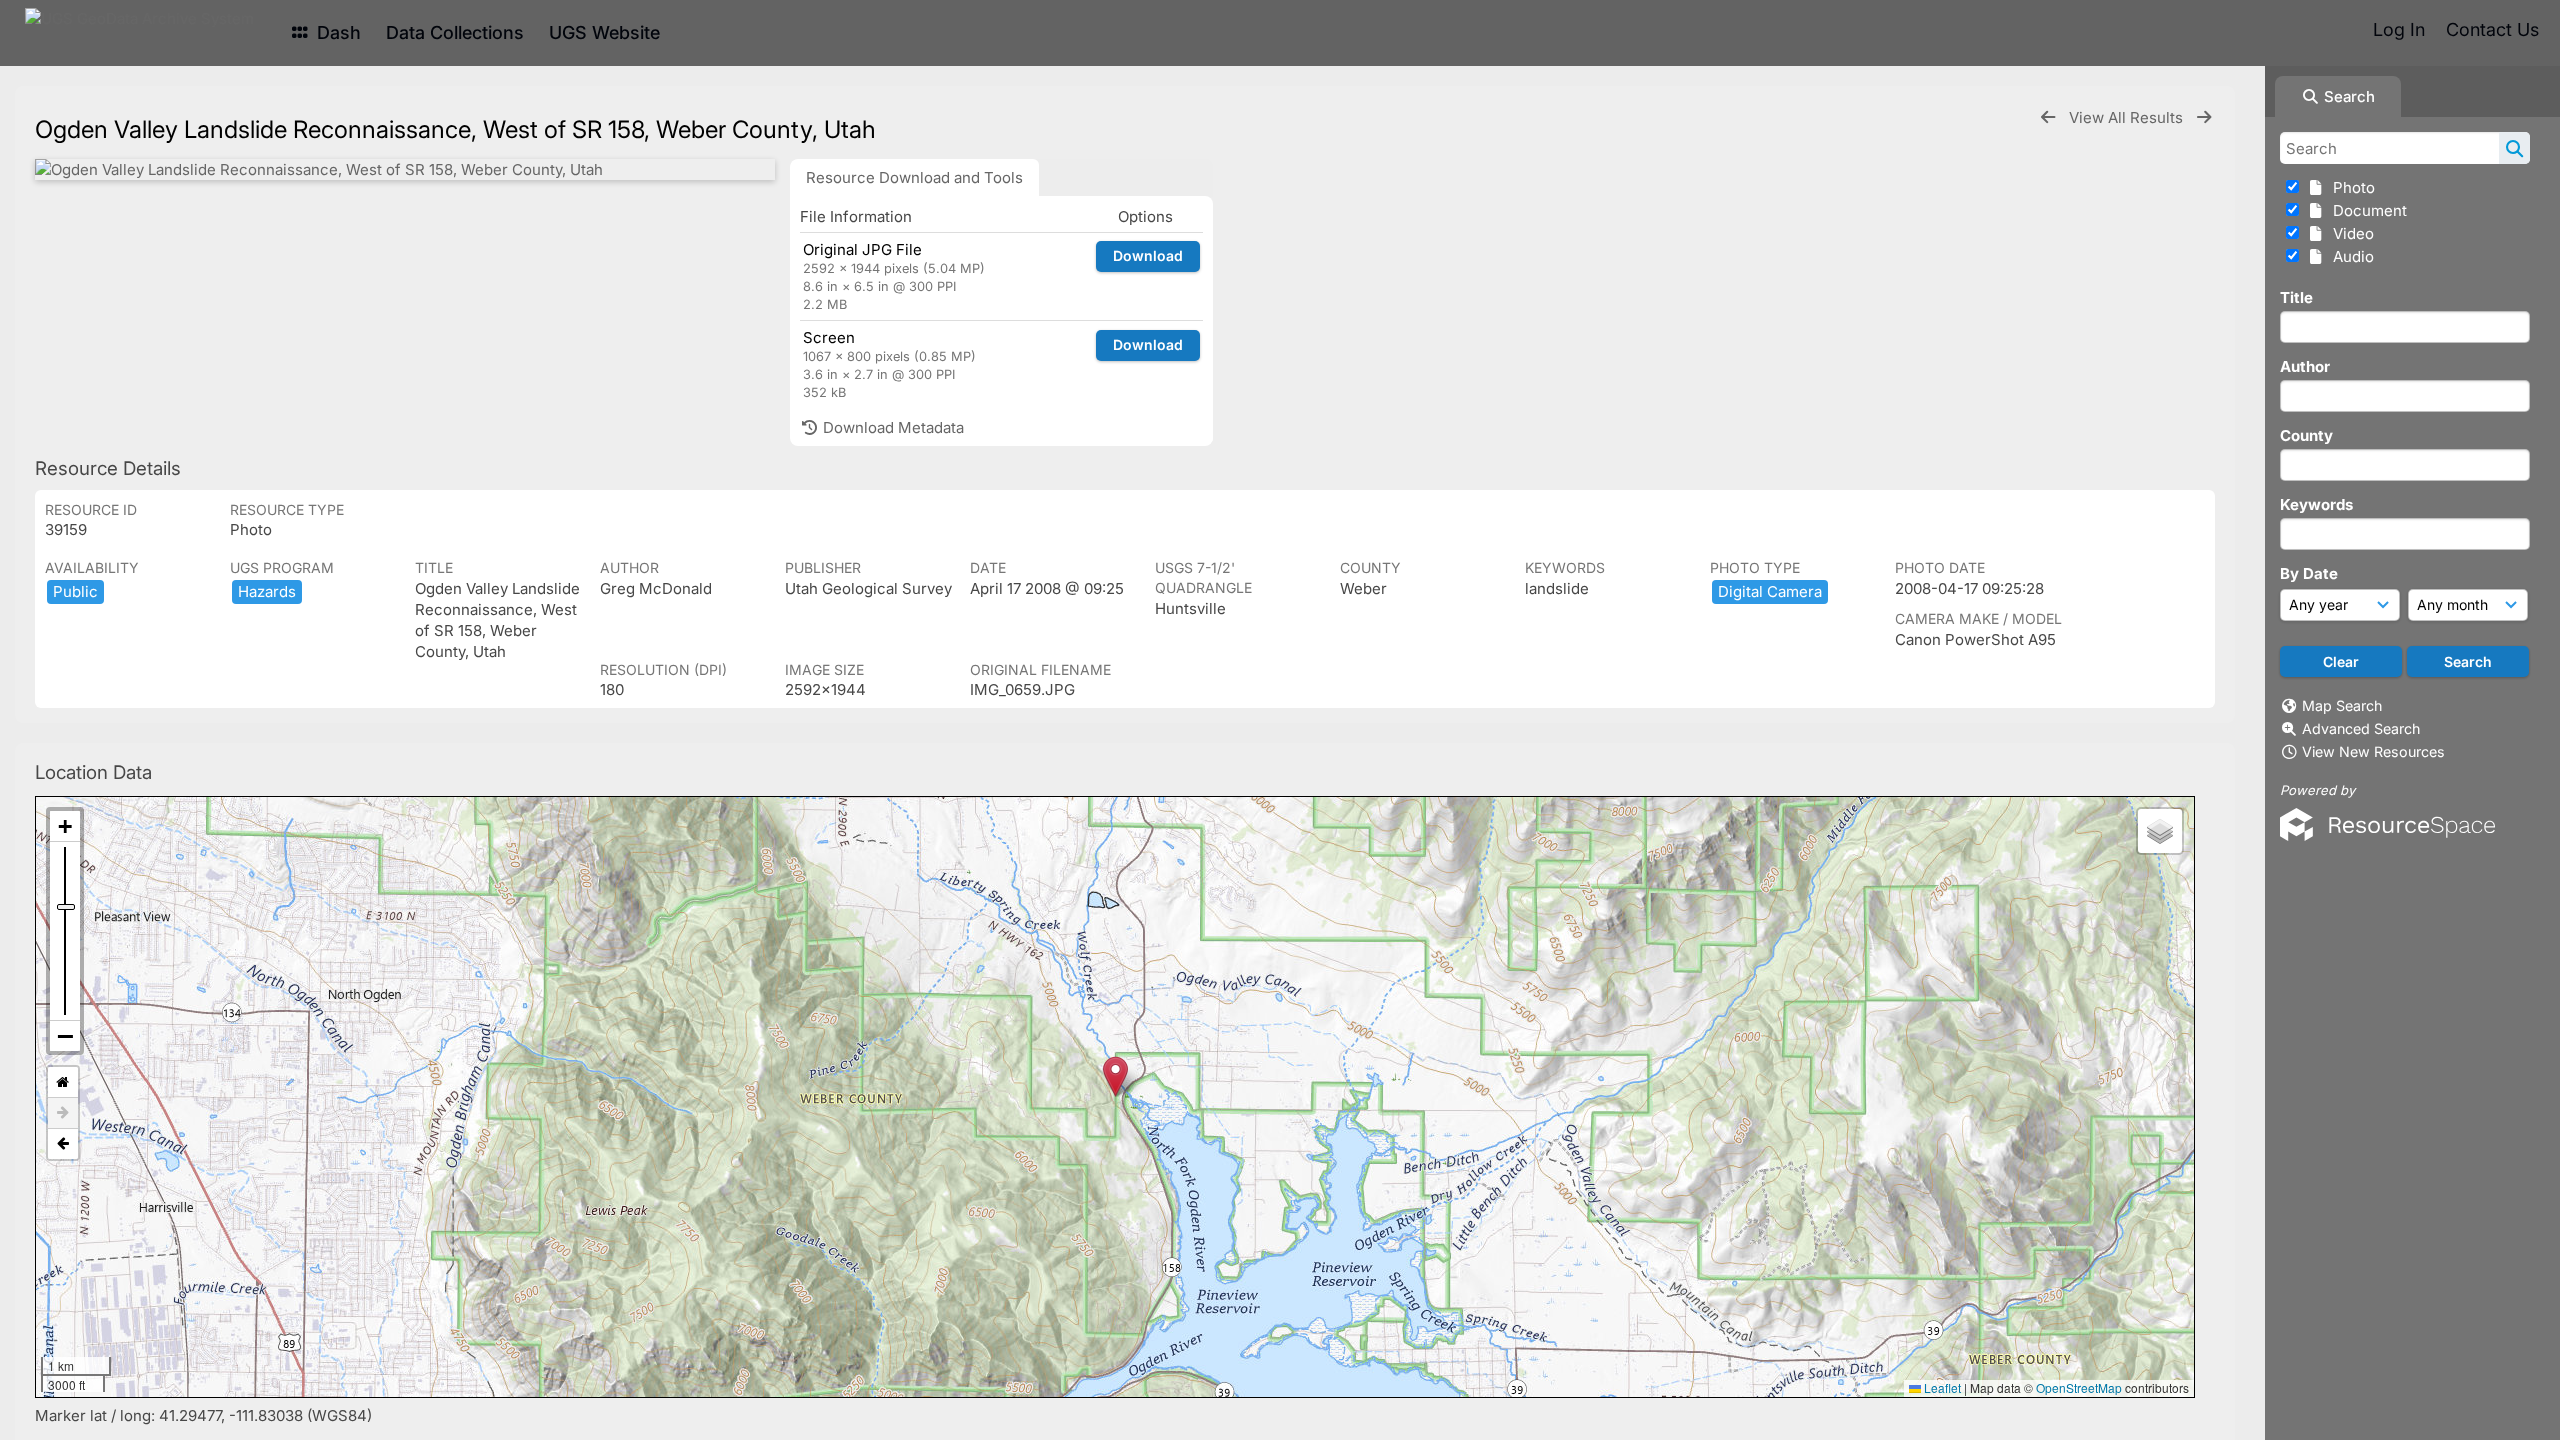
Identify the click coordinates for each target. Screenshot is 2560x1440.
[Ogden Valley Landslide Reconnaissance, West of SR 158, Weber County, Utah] (405, 169)
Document (2366, 210)
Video (2349, 233)
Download (1148, 255)
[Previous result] (2048, 117)
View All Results (2128, 117)
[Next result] (2204, 117)
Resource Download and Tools (914, 177)
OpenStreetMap (2079, 1387)
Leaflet (1941, 1387)
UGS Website (604, 32)
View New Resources (2373, 751)
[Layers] (2160, 831)
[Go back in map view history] (63, 1144)
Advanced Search (2361, 728)
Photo (2350, 187)
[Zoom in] (65, 826)
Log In (2399, 29)
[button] (1115, 1076)
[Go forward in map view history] (63, 1113)
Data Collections (455, 32)
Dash (336, 32)
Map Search (2342, 705)
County (2306, 435)
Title (2296, 297)
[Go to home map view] (63, 1082)
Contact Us (2492, 29)
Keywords (2316, 504)
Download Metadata (891, 427)
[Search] (2514, 148)
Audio (2349, 256)
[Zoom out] (65, 1036)
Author (2305, 366)
